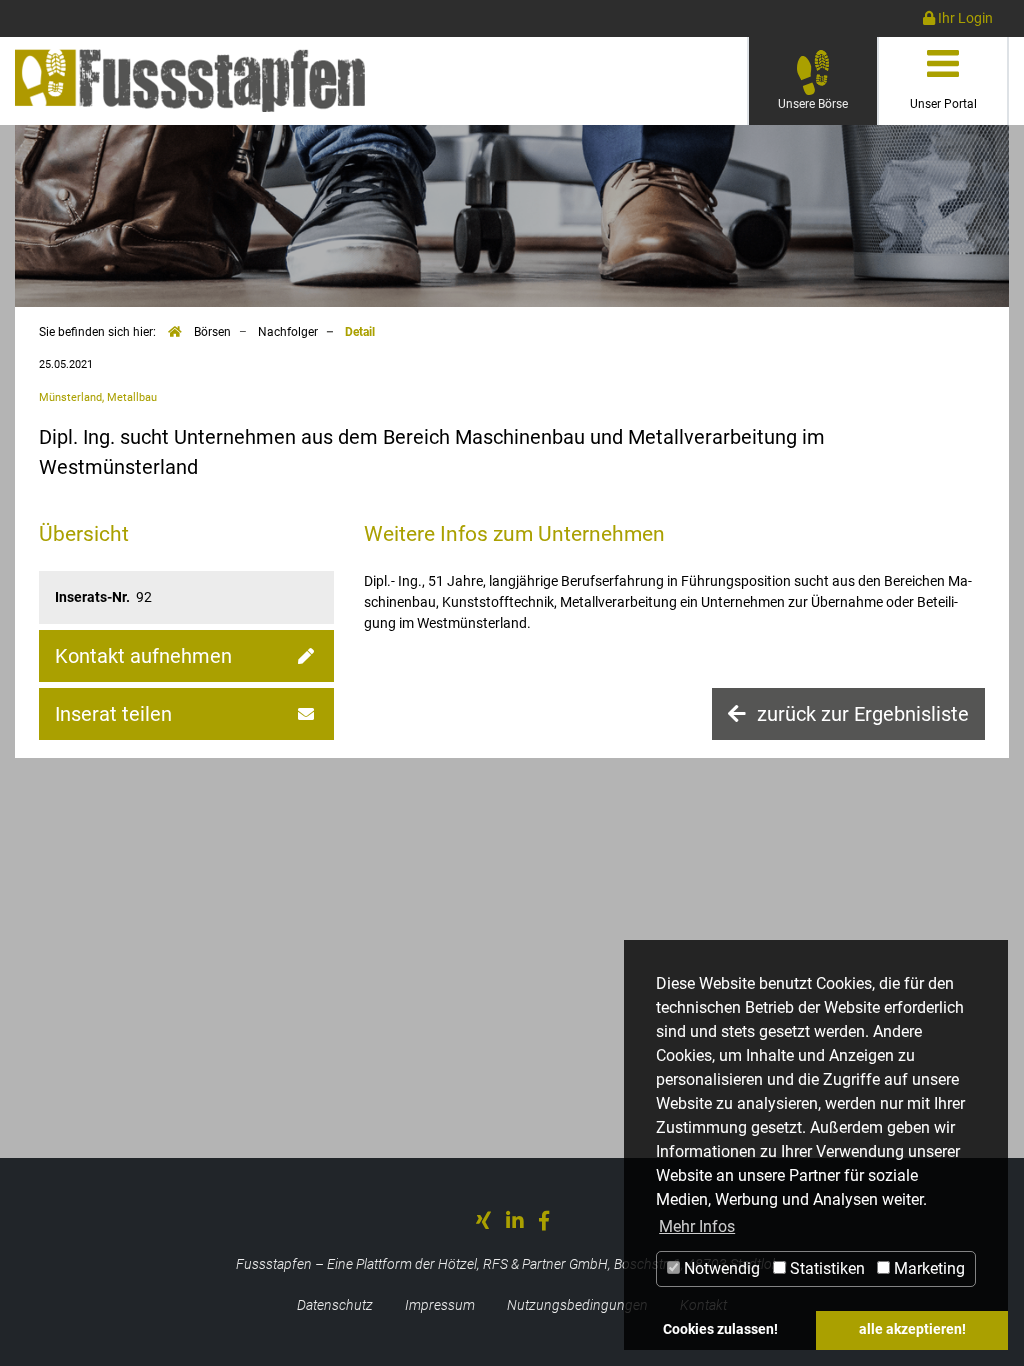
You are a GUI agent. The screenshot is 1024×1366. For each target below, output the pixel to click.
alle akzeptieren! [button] (912, 1329)
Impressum (440, 1305)
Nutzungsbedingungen (577, 1305)
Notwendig (720, 1268)
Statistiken (825, 1268)
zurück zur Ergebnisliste (860, 714)
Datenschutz (335, 1305)
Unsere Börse (827, 103)
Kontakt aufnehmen (143, 656)
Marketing (927, 1268)
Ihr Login (964, 18)
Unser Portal (943, 104)
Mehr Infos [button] (697, 1226)
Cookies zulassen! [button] (720, 1329)
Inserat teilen (113, 714)
